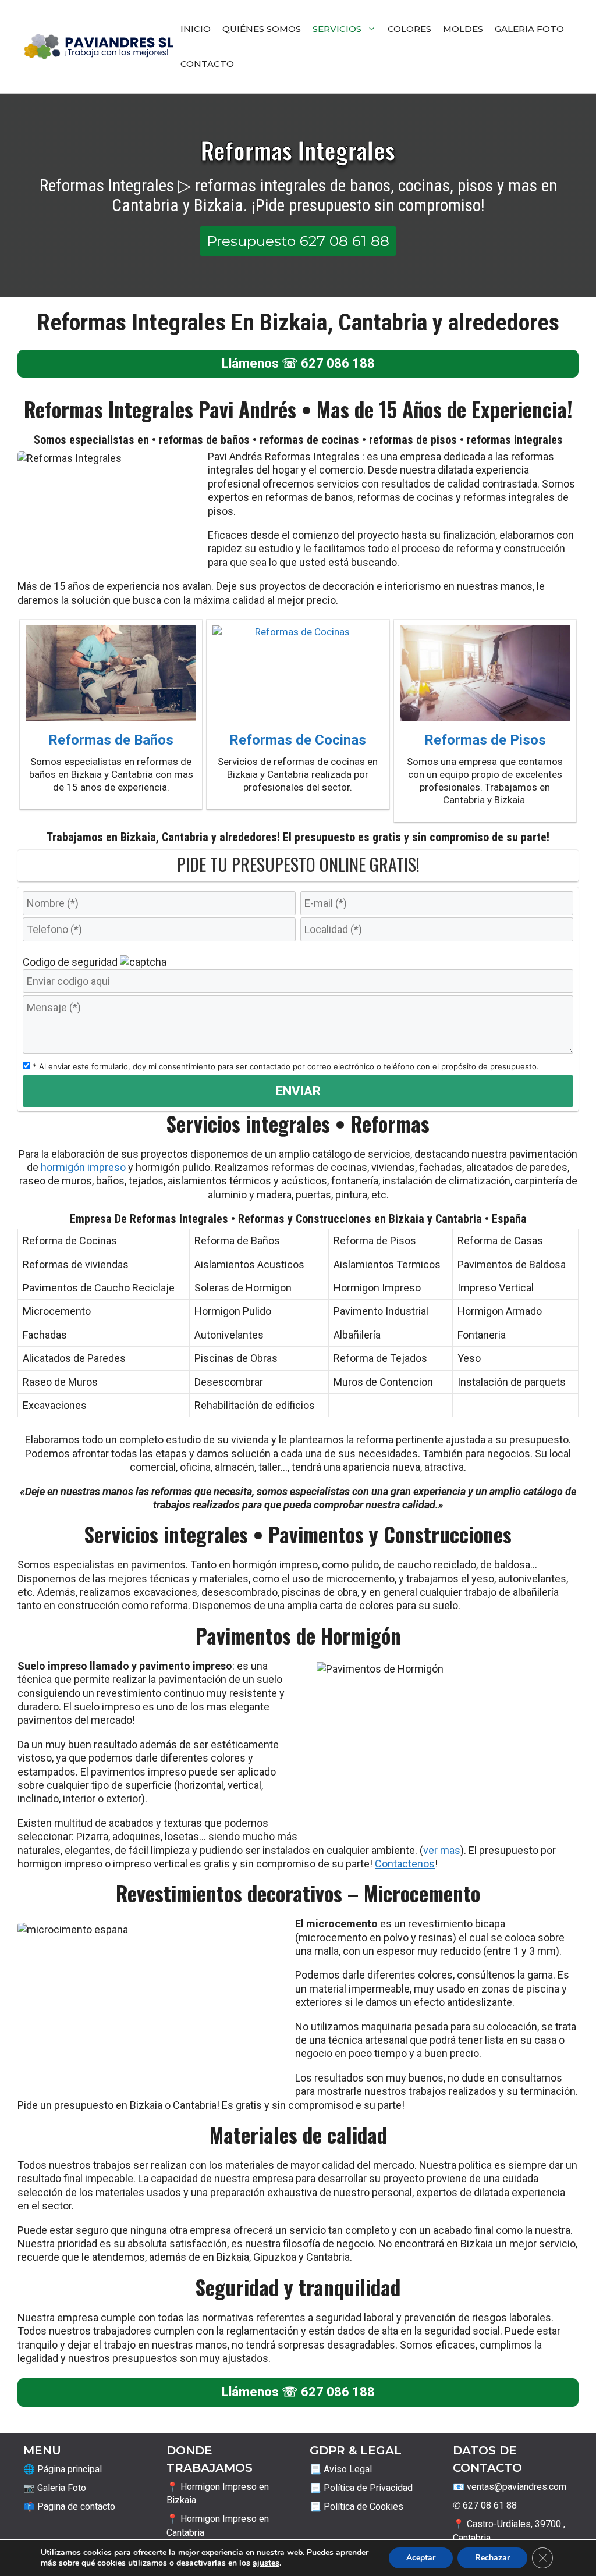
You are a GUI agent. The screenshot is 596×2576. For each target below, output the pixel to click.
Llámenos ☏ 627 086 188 (298, 363)
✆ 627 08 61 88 (485, 2505)
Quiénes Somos (262, 29)
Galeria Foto (529, 29)
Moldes (463, 29)
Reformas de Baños (111, 740)
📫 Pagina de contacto (69, 2506)
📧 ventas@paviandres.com (510, 2487)
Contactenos (405, 1864)
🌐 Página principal (63, 2469)
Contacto (207, 64)
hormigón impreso (83, 1167)
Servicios (337, 29)
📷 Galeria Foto (55, 2488)
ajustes (266, 2563)
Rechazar (492, 2558)
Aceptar (421, 2558)
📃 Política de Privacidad (361, 2488)
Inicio (196, 29)
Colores (409, 29)
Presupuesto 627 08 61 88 (298, 241)
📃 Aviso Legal (341, 2469)
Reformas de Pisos (485, 740)
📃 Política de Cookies (356, 2506)
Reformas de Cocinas (298, 740)
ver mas (442, 1850)
